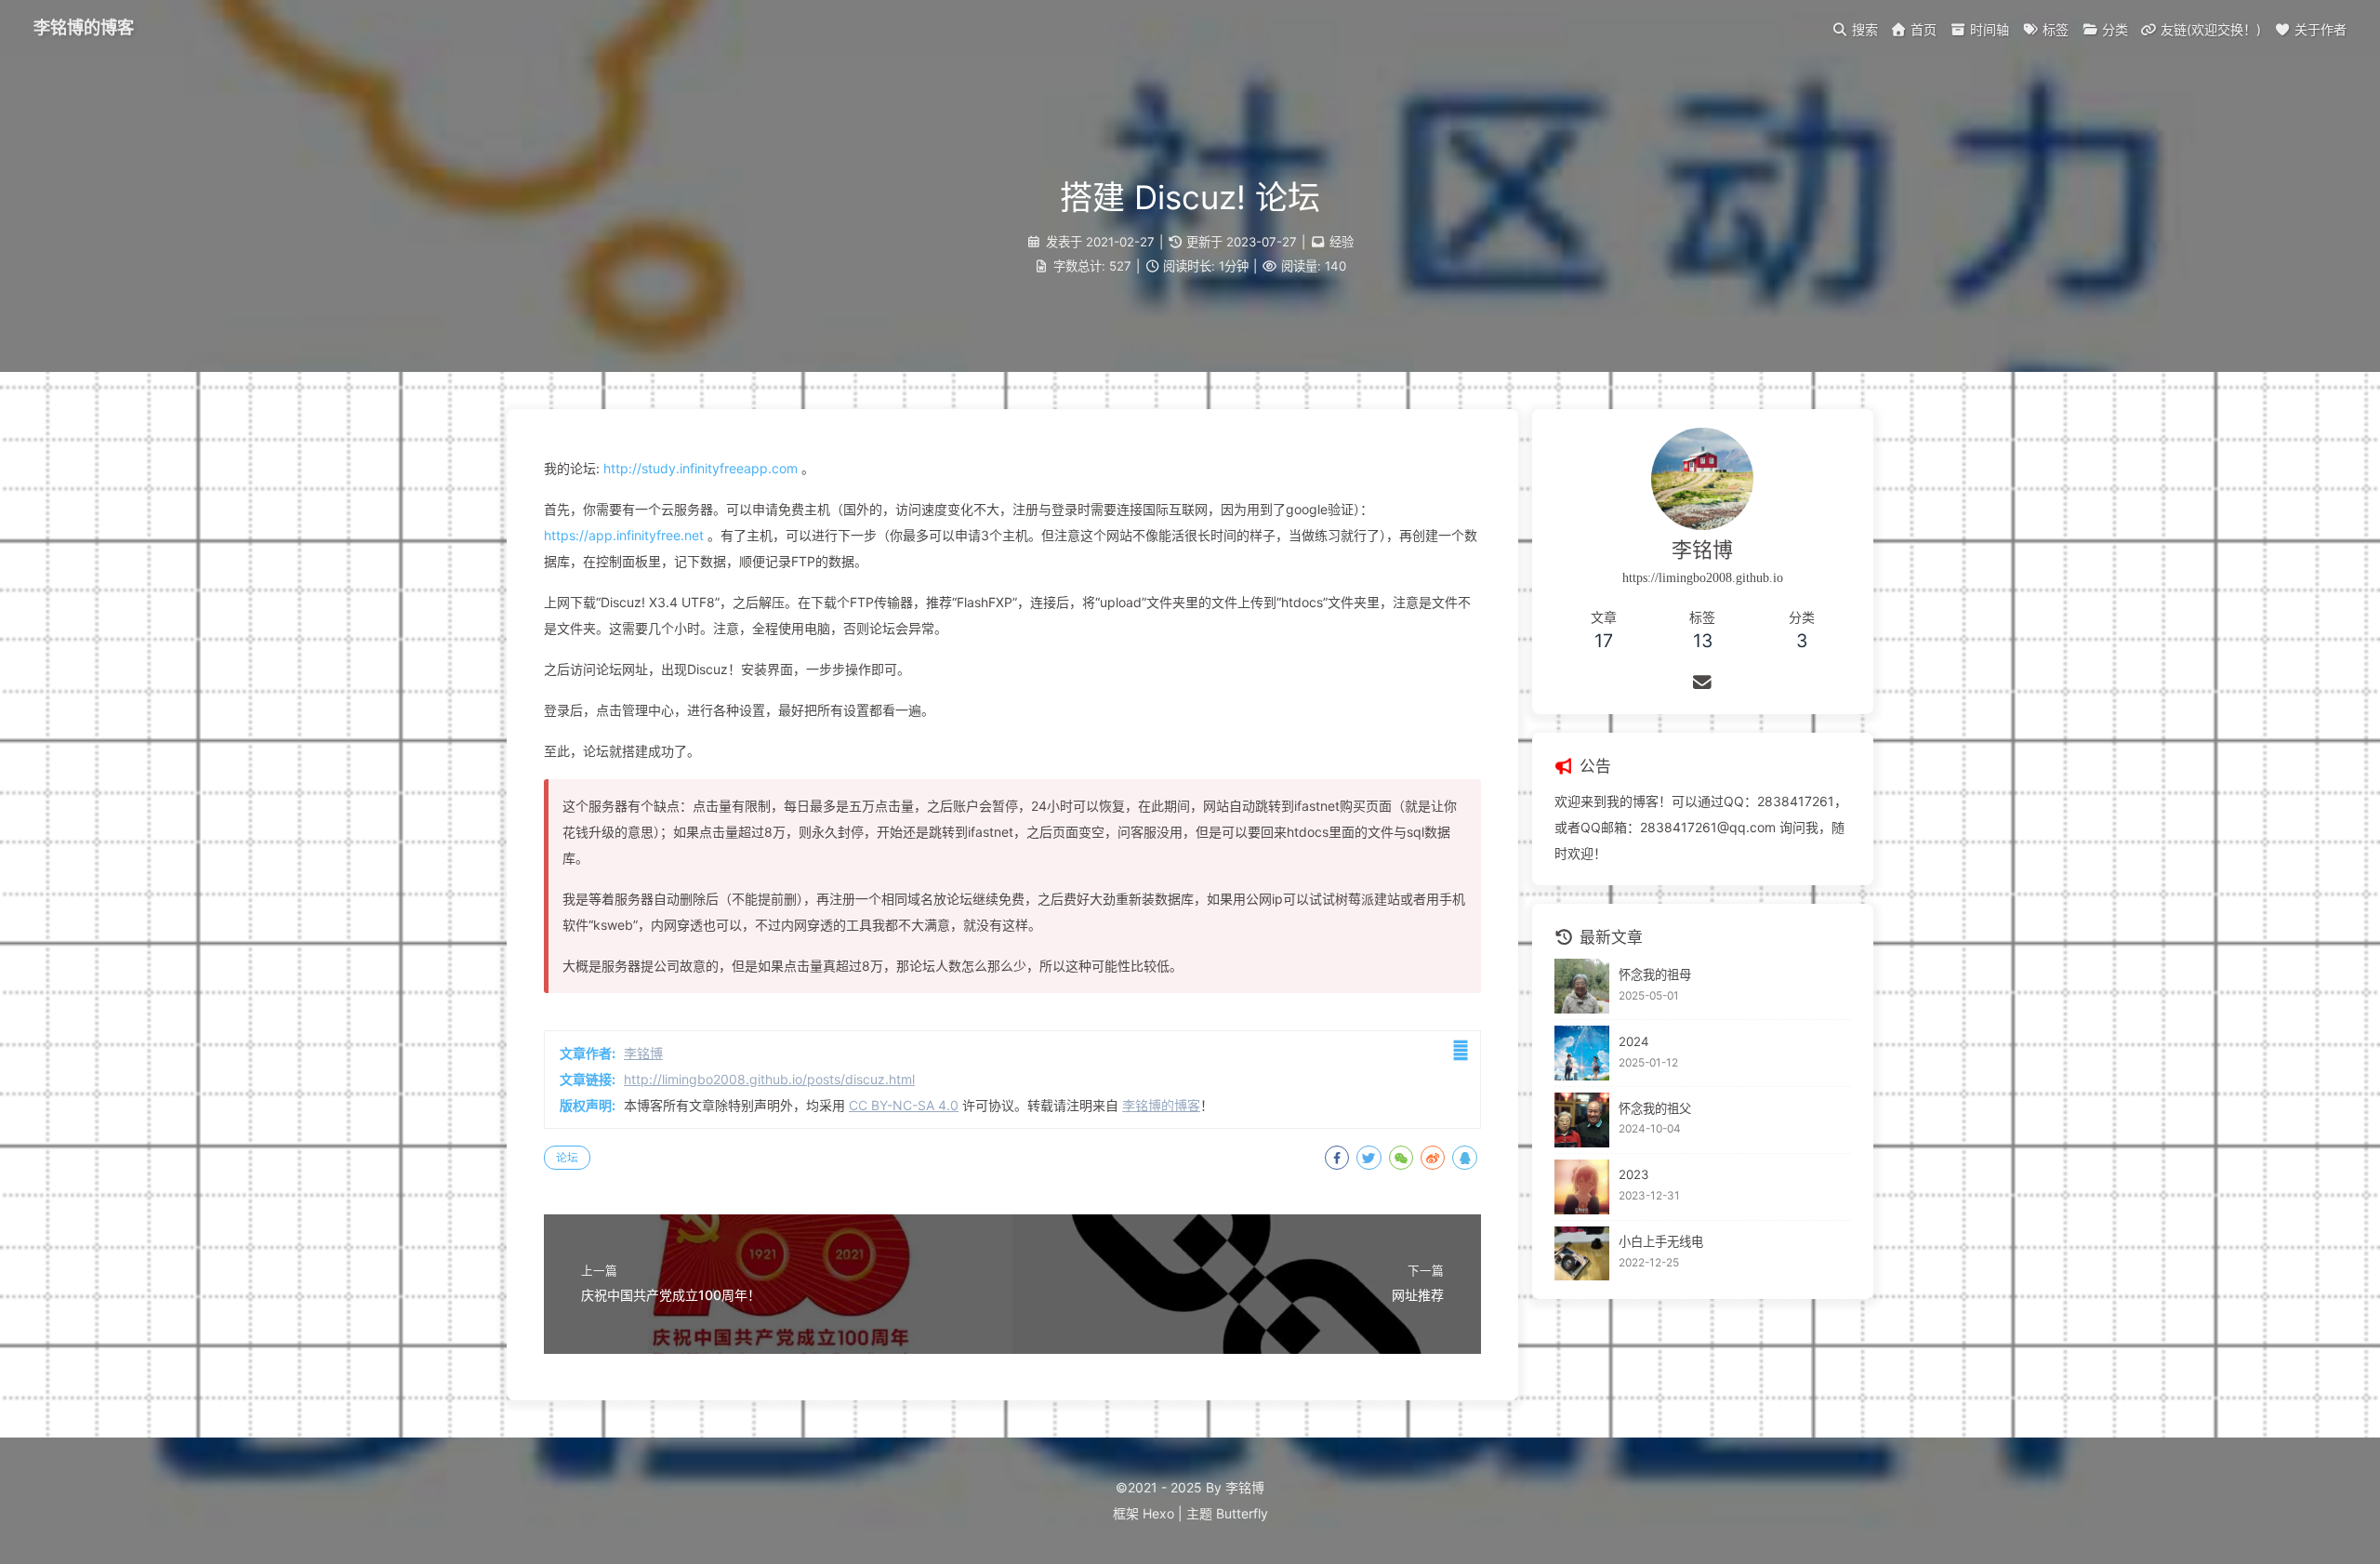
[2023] (1582, 1187)
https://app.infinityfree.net (624, 535)
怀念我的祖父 (1655, 1108)
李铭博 (643, 1053)
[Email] (1703, 683)
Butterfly (1242, 1513)
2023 (1633, 1174)
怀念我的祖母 (1655, 974)
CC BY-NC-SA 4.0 (904, 1105)
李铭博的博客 (84, 28)
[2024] (1582, 1053)
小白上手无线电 (1661, 1241)
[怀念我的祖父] (1582, 1120)
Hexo (1158, 1513)
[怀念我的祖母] (1582, 986)
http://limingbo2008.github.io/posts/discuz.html (769, 1079)
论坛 (567, 1157)
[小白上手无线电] (1582, 1254)
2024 (1634, 1041)
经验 (1342, 242)
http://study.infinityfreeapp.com (701, 468)
